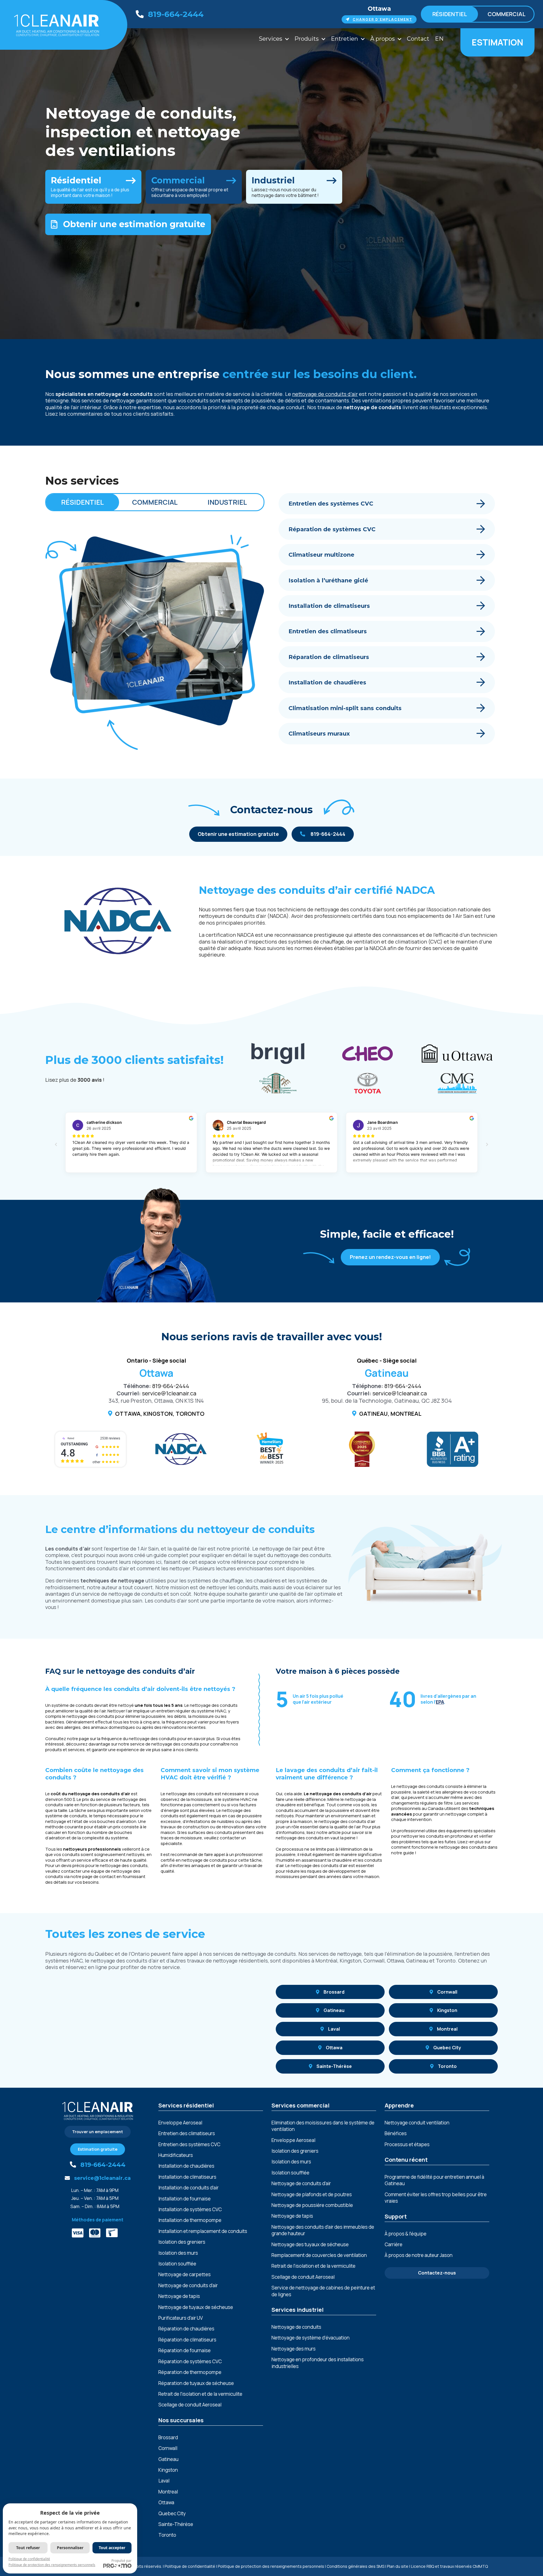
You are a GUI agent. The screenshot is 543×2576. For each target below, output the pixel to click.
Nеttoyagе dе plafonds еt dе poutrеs (312, 2194)
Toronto (447, 2066)
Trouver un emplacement (98, 2132)
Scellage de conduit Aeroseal (190, 2405)
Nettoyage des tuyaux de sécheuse (310, 2244)
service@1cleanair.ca (169, 1393)
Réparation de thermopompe (190, 2372)
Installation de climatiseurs (187, 2177)
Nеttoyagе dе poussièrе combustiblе (312, 2205)
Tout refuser (28, 2548)
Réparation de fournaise (185, 2350)
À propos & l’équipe (406, 2234)
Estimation (497, 42)
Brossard (334, 1992)
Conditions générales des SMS (355, 2566)
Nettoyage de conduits (296, 2327)
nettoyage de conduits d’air (325, 394)
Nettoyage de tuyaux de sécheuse (196, 2307)
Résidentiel (450, 14)
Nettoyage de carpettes (185, 2274)
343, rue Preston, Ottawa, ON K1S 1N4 (156, 1401)
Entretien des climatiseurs (187, 2133)
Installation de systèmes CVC (190, 2209)
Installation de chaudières (186, 2166)
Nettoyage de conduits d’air (188, 2285)
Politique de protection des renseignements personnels (271, 2566)
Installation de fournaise (185, 2199)
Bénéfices (396, 2133)
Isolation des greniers (182, 2242)
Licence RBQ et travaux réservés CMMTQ (449, 2566)
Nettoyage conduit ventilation (417, 2123)
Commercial (507, 14)
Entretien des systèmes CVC (189, 2144)
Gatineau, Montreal (390, 1414)
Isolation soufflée (177, 2264)
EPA (440, 1702)
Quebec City (447, 2048)
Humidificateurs (176, 2155)
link (93, 187)
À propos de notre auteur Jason (419, 2255)
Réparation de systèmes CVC (190, 2361)
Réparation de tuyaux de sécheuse (196, 2383)
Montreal (447, 2029)
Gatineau (334, 2010)
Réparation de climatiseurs (187, 2340)
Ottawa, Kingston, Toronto (160, 1414)
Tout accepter (112, 2548)
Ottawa (379, 9)
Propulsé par (121, 2561)
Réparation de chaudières (186, 2329)
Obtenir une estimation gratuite (134, 224)
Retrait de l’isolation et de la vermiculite (200, 2394)
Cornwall (447, 1992)
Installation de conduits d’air (188, 2188)
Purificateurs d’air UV (181, 2318)
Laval (334, 2029)
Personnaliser (70, 2548)
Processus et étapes (407, 2144)
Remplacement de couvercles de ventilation (319, 2255)
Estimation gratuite (98, 2149)
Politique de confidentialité (190, 2566)
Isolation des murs (178, 2253)
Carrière (394, 2244)
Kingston (447, 2010)
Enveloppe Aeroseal (180, 2123)
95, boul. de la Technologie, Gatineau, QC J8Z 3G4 (387, 1401)
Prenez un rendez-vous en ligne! (390, 1257)
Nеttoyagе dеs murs (294, 2349)
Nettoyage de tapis (179, 2296)
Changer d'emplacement (383, 19)
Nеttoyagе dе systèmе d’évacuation (311, 2338)
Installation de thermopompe (190, 2220)
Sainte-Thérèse (334, 2066)
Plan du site (398, 2566)
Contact (418, 39)
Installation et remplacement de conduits (203, 2231)
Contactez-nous (437, 2273)
